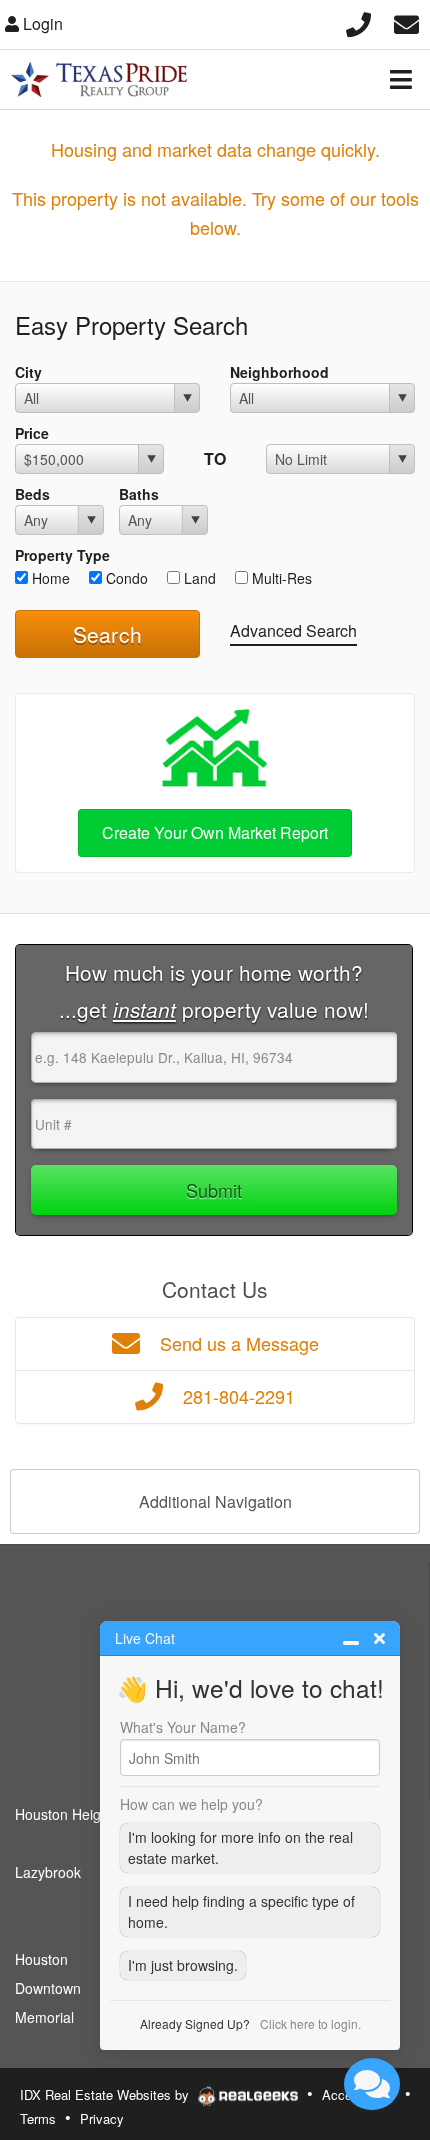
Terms (38, 2118)
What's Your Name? (183, 1727)
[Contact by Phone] (358, 21)
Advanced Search (293, 630)
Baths (139, 494)
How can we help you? (191, 1804)
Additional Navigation (215, 1501)
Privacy (102, 2118)
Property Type (62, 555)
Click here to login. (310, 2023)
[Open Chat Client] (372, 2084)
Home (49, 578)
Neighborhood (279, 372)
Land (198, 578)
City (28, 372)
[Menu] (401, 79)
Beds (32, 494)
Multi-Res (280, 578)
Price (32, 433)
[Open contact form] (406, 21)
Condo (125, 578)
